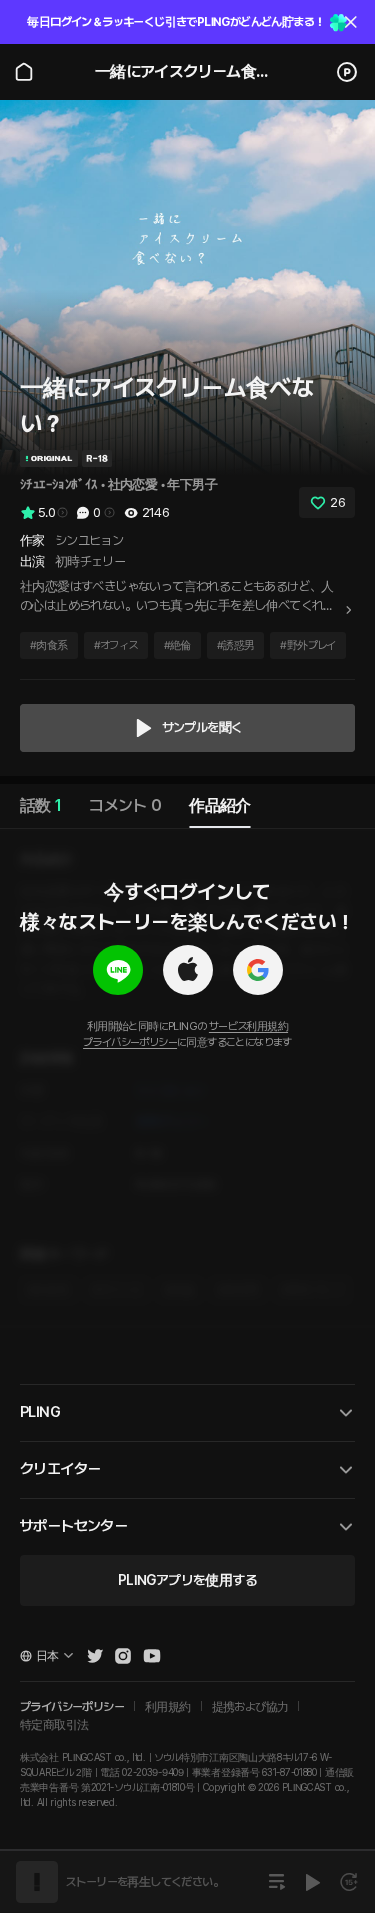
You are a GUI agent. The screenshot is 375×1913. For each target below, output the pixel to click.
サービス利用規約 (248, 1026)
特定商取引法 (54, 1725)
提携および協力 (250, 1707)
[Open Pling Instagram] (123, 1656)
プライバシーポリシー (130, 1042)
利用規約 (168, 1707)
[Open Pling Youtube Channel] (152, 1656)
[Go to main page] (24, 72)
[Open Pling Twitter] (95, 1656)
